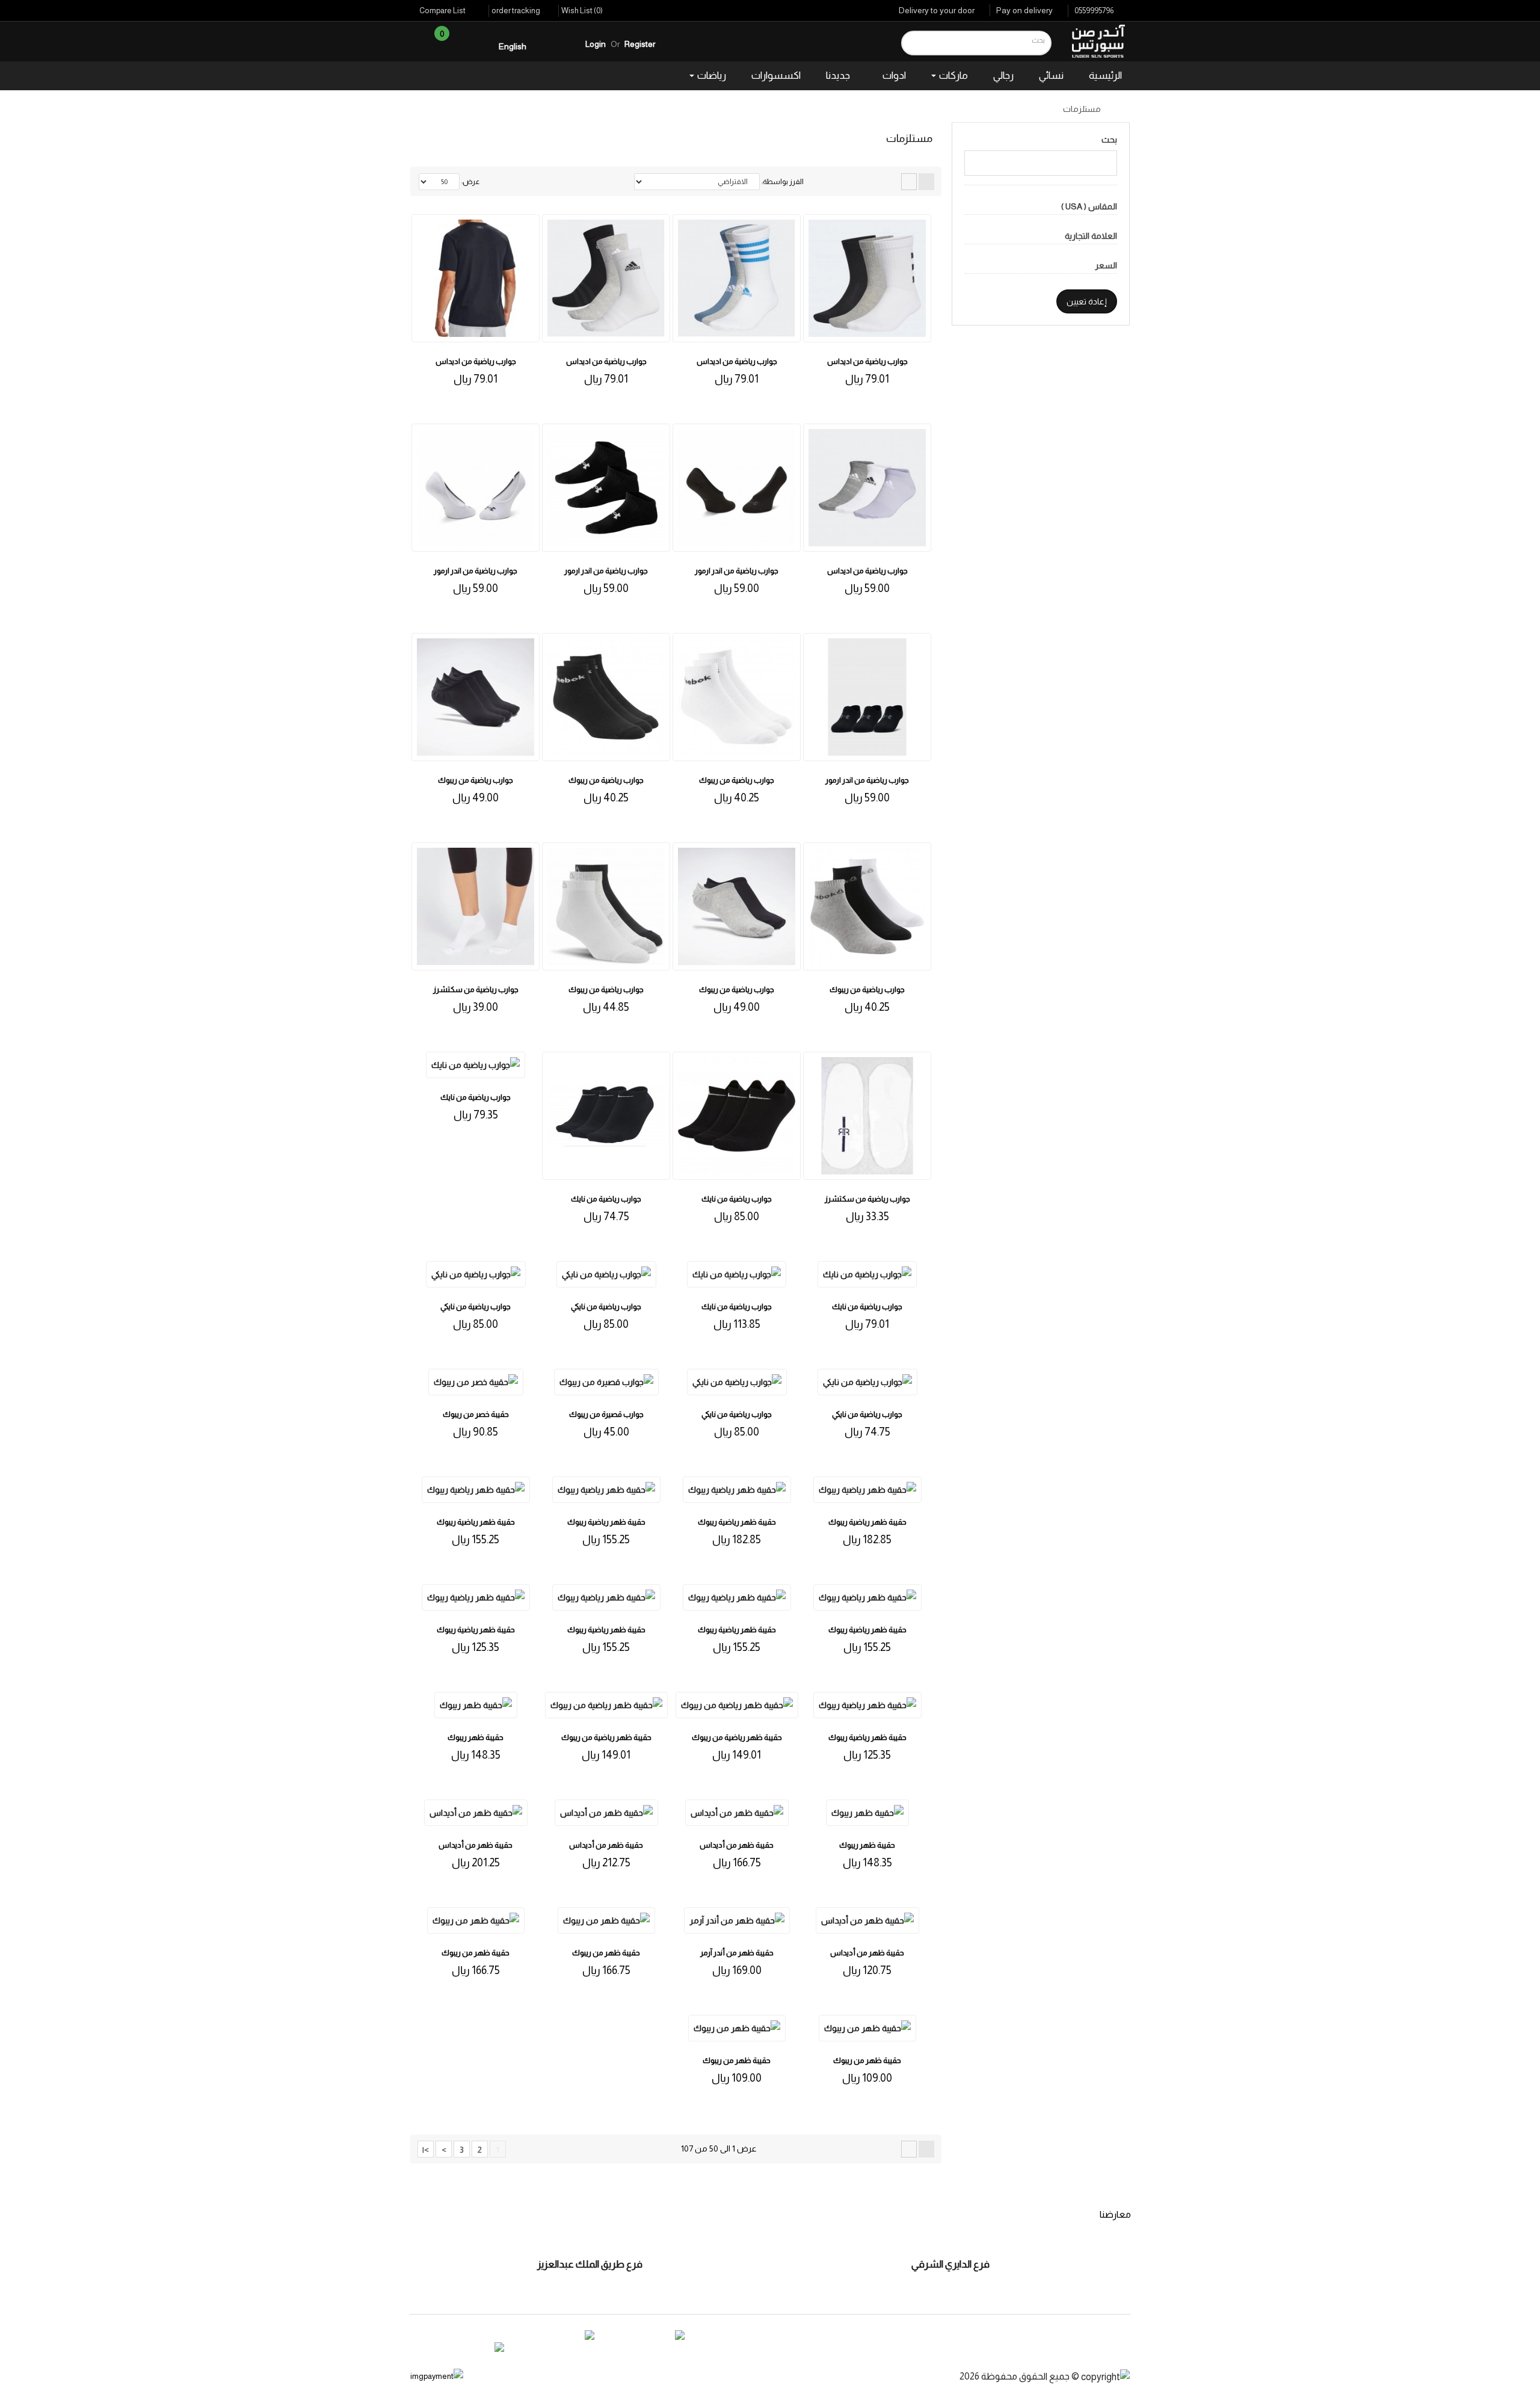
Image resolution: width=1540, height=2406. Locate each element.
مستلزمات (1082, 109)
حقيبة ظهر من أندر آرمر (737, 1953)
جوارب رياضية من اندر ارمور (737, 571)
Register (640, 44)
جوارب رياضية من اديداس (867, 361)
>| (426, 2150)
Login (596, 44)
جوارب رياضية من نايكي (476, 1306)
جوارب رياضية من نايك (737, 1199)
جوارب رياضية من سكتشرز (476, 989)
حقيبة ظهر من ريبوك (606, 1953)
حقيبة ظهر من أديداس (737, 1845)
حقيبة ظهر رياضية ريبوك (867, 1522)
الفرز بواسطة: (783, 182)
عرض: (471, 182)
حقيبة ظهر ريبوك (476, 1737)
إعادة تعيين (1087, 301)
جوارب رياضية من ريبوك (737, 780)
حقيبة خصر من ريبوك (476, 1414)
